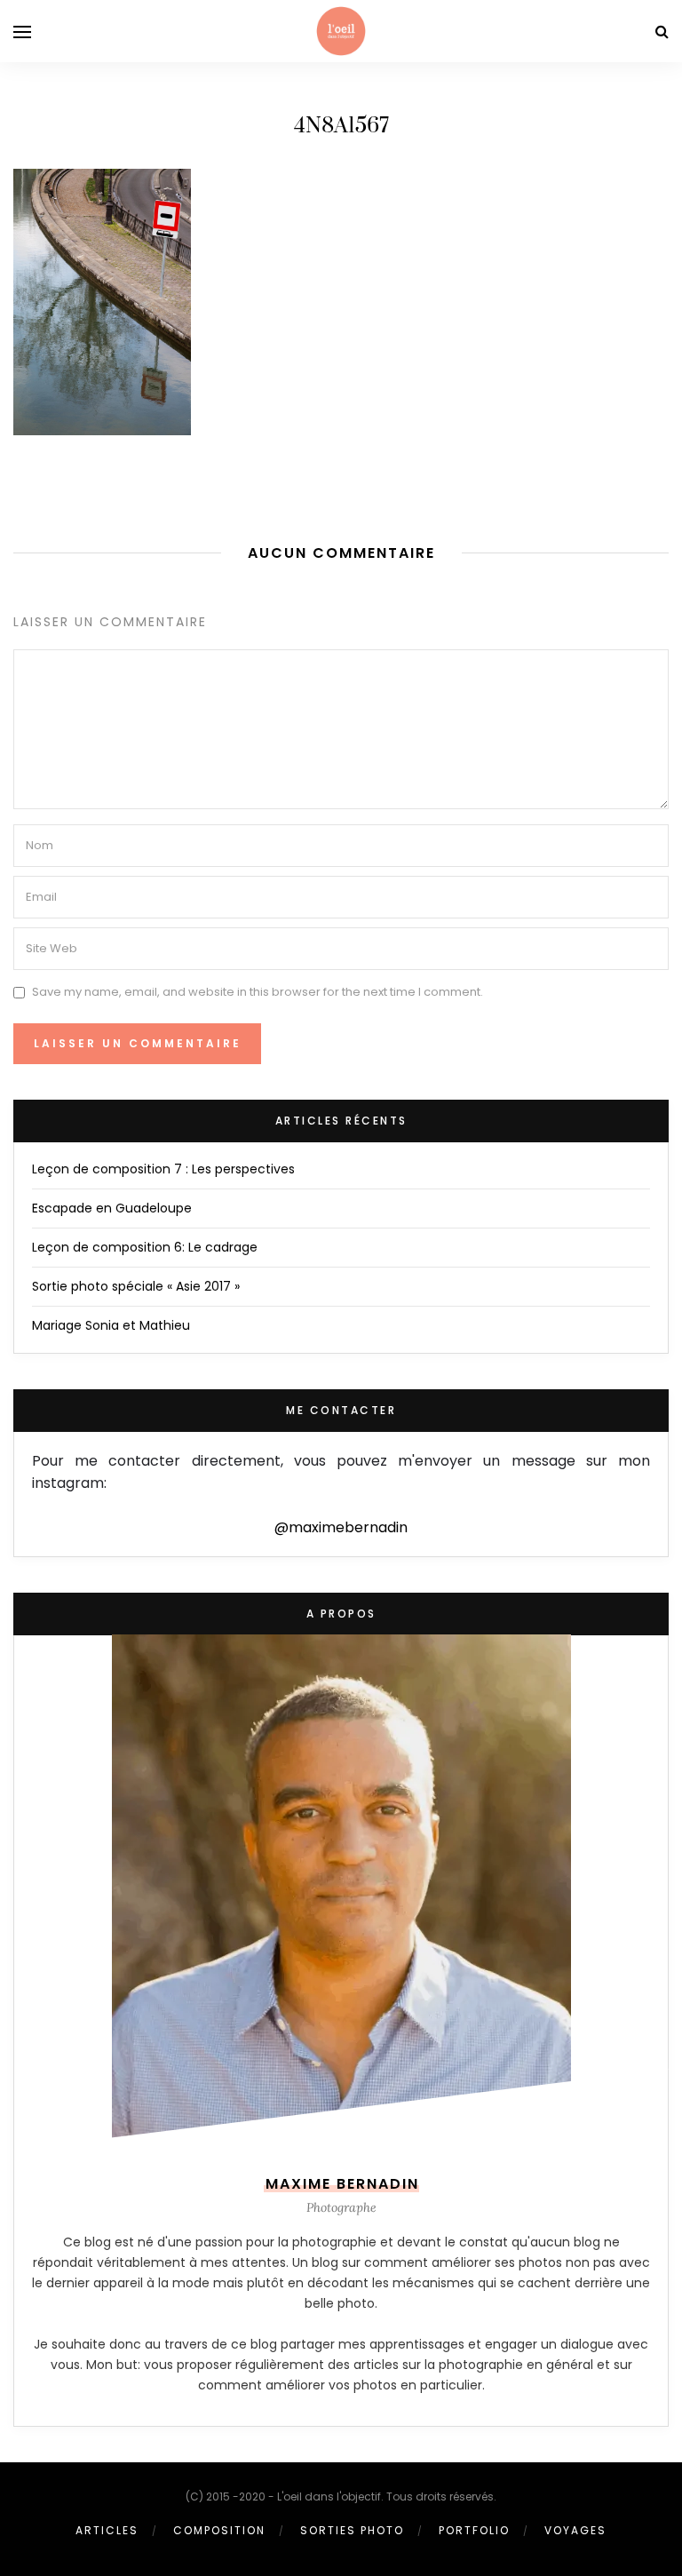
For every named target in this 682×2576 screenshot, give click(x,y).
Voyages (575, 2530)
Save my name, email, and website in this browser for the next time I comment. (258, 992)
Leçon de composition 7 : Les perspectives (163, 1169)
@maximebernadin (341, 1527)
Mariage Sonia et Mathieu (111, 1325)
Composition (219, 2530)
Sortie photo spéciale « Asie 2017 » (136, 1286)
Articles (107, 2530)
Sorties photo (352, 2530)
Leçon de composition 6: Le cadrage (145, 1247)
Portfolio (474, 2530)
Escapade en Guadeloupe (112, 1208)
